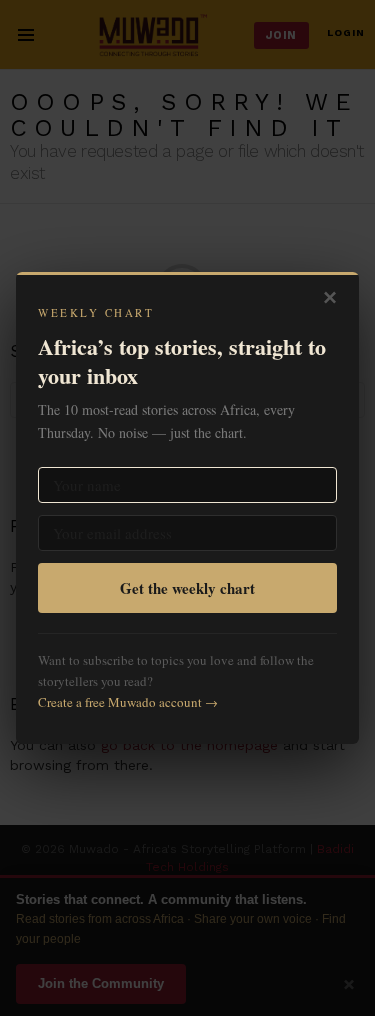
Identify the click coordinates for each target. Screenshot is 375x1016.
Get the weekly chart (187, 588)
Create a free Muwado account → (128, 702)
